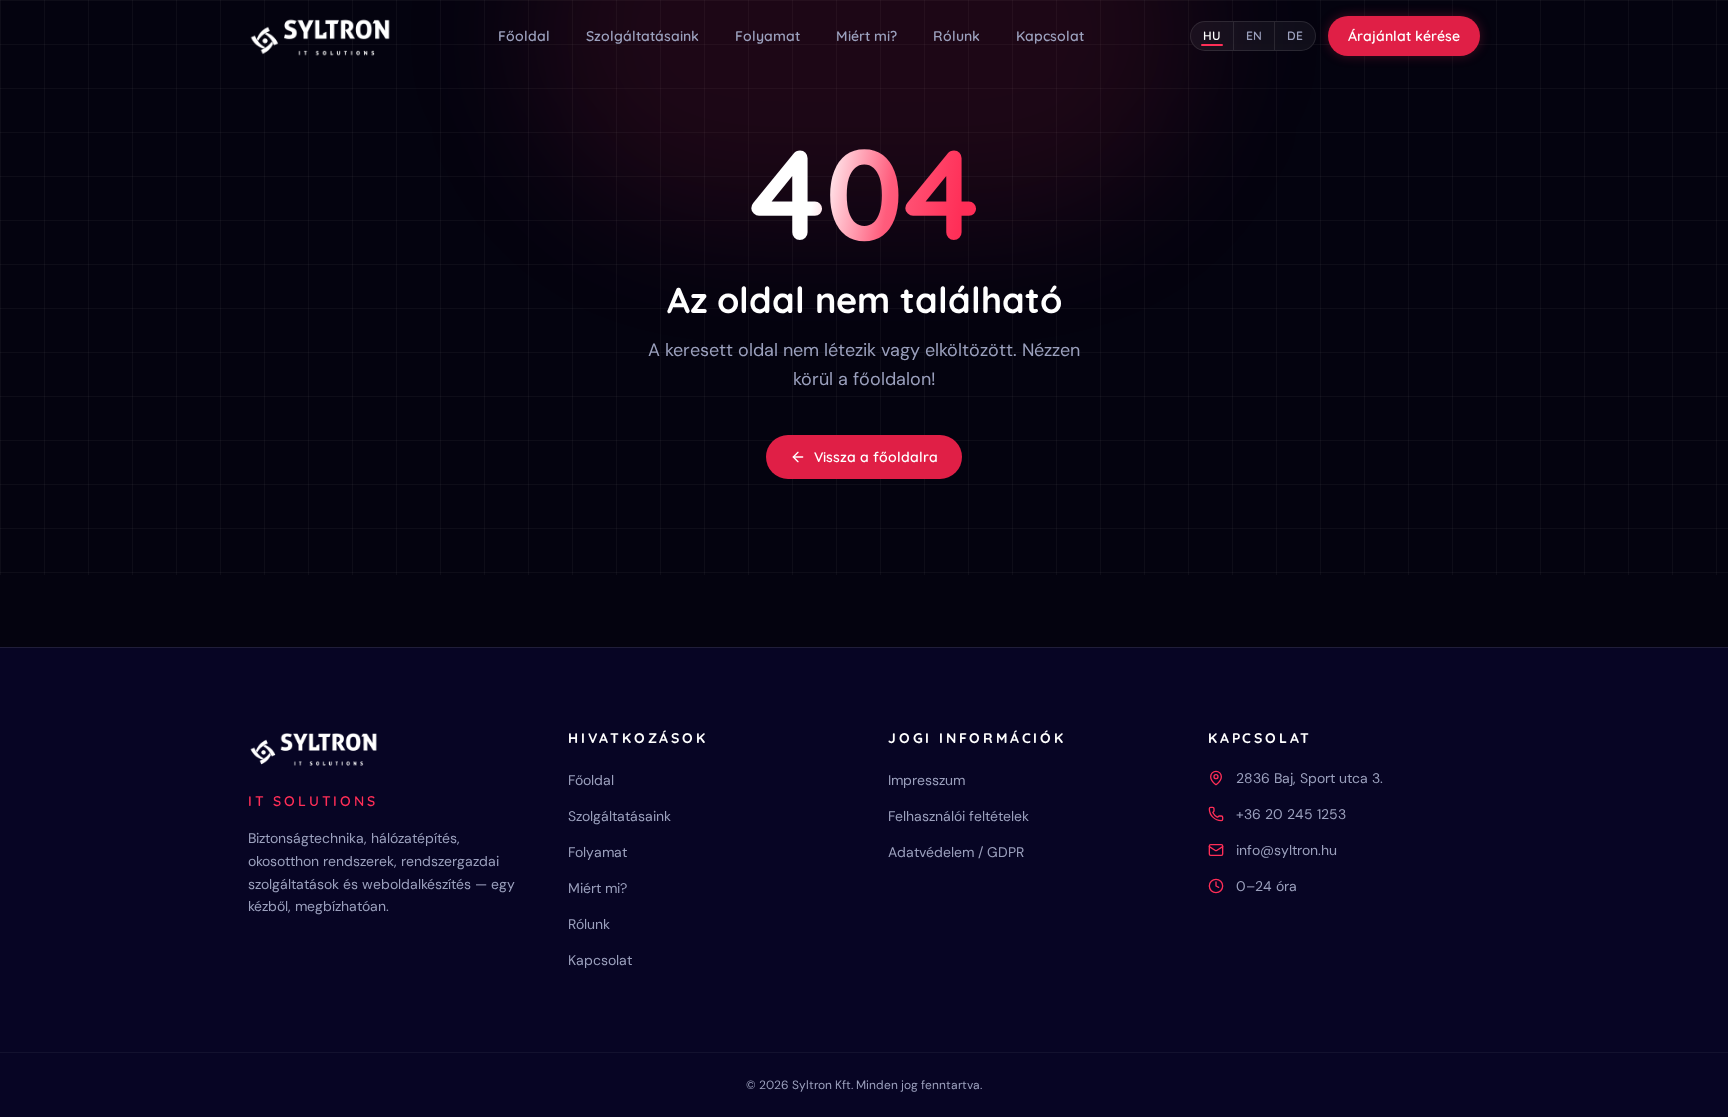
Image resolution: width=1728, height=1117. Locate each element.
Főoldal (524, 36)
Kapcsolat (1050, 36)
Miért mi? (866, 36)
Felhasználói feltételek (958, 816)
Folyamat (767, 36)
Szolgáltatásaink (642, 36)
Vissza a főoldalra (876, 457)
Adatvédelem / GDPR (956, 852)
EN (1254, 35)
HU (1212, 35)
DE (1295, 35)
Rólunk (956, 36)
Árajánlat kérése (1404, 36)
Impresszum (926, 780)
